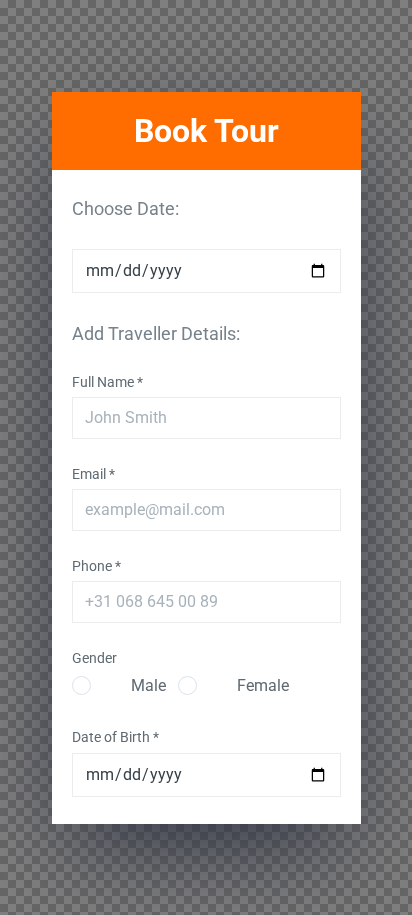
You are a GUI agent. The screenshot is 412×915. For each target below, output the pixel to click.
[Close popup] (376, 77)
